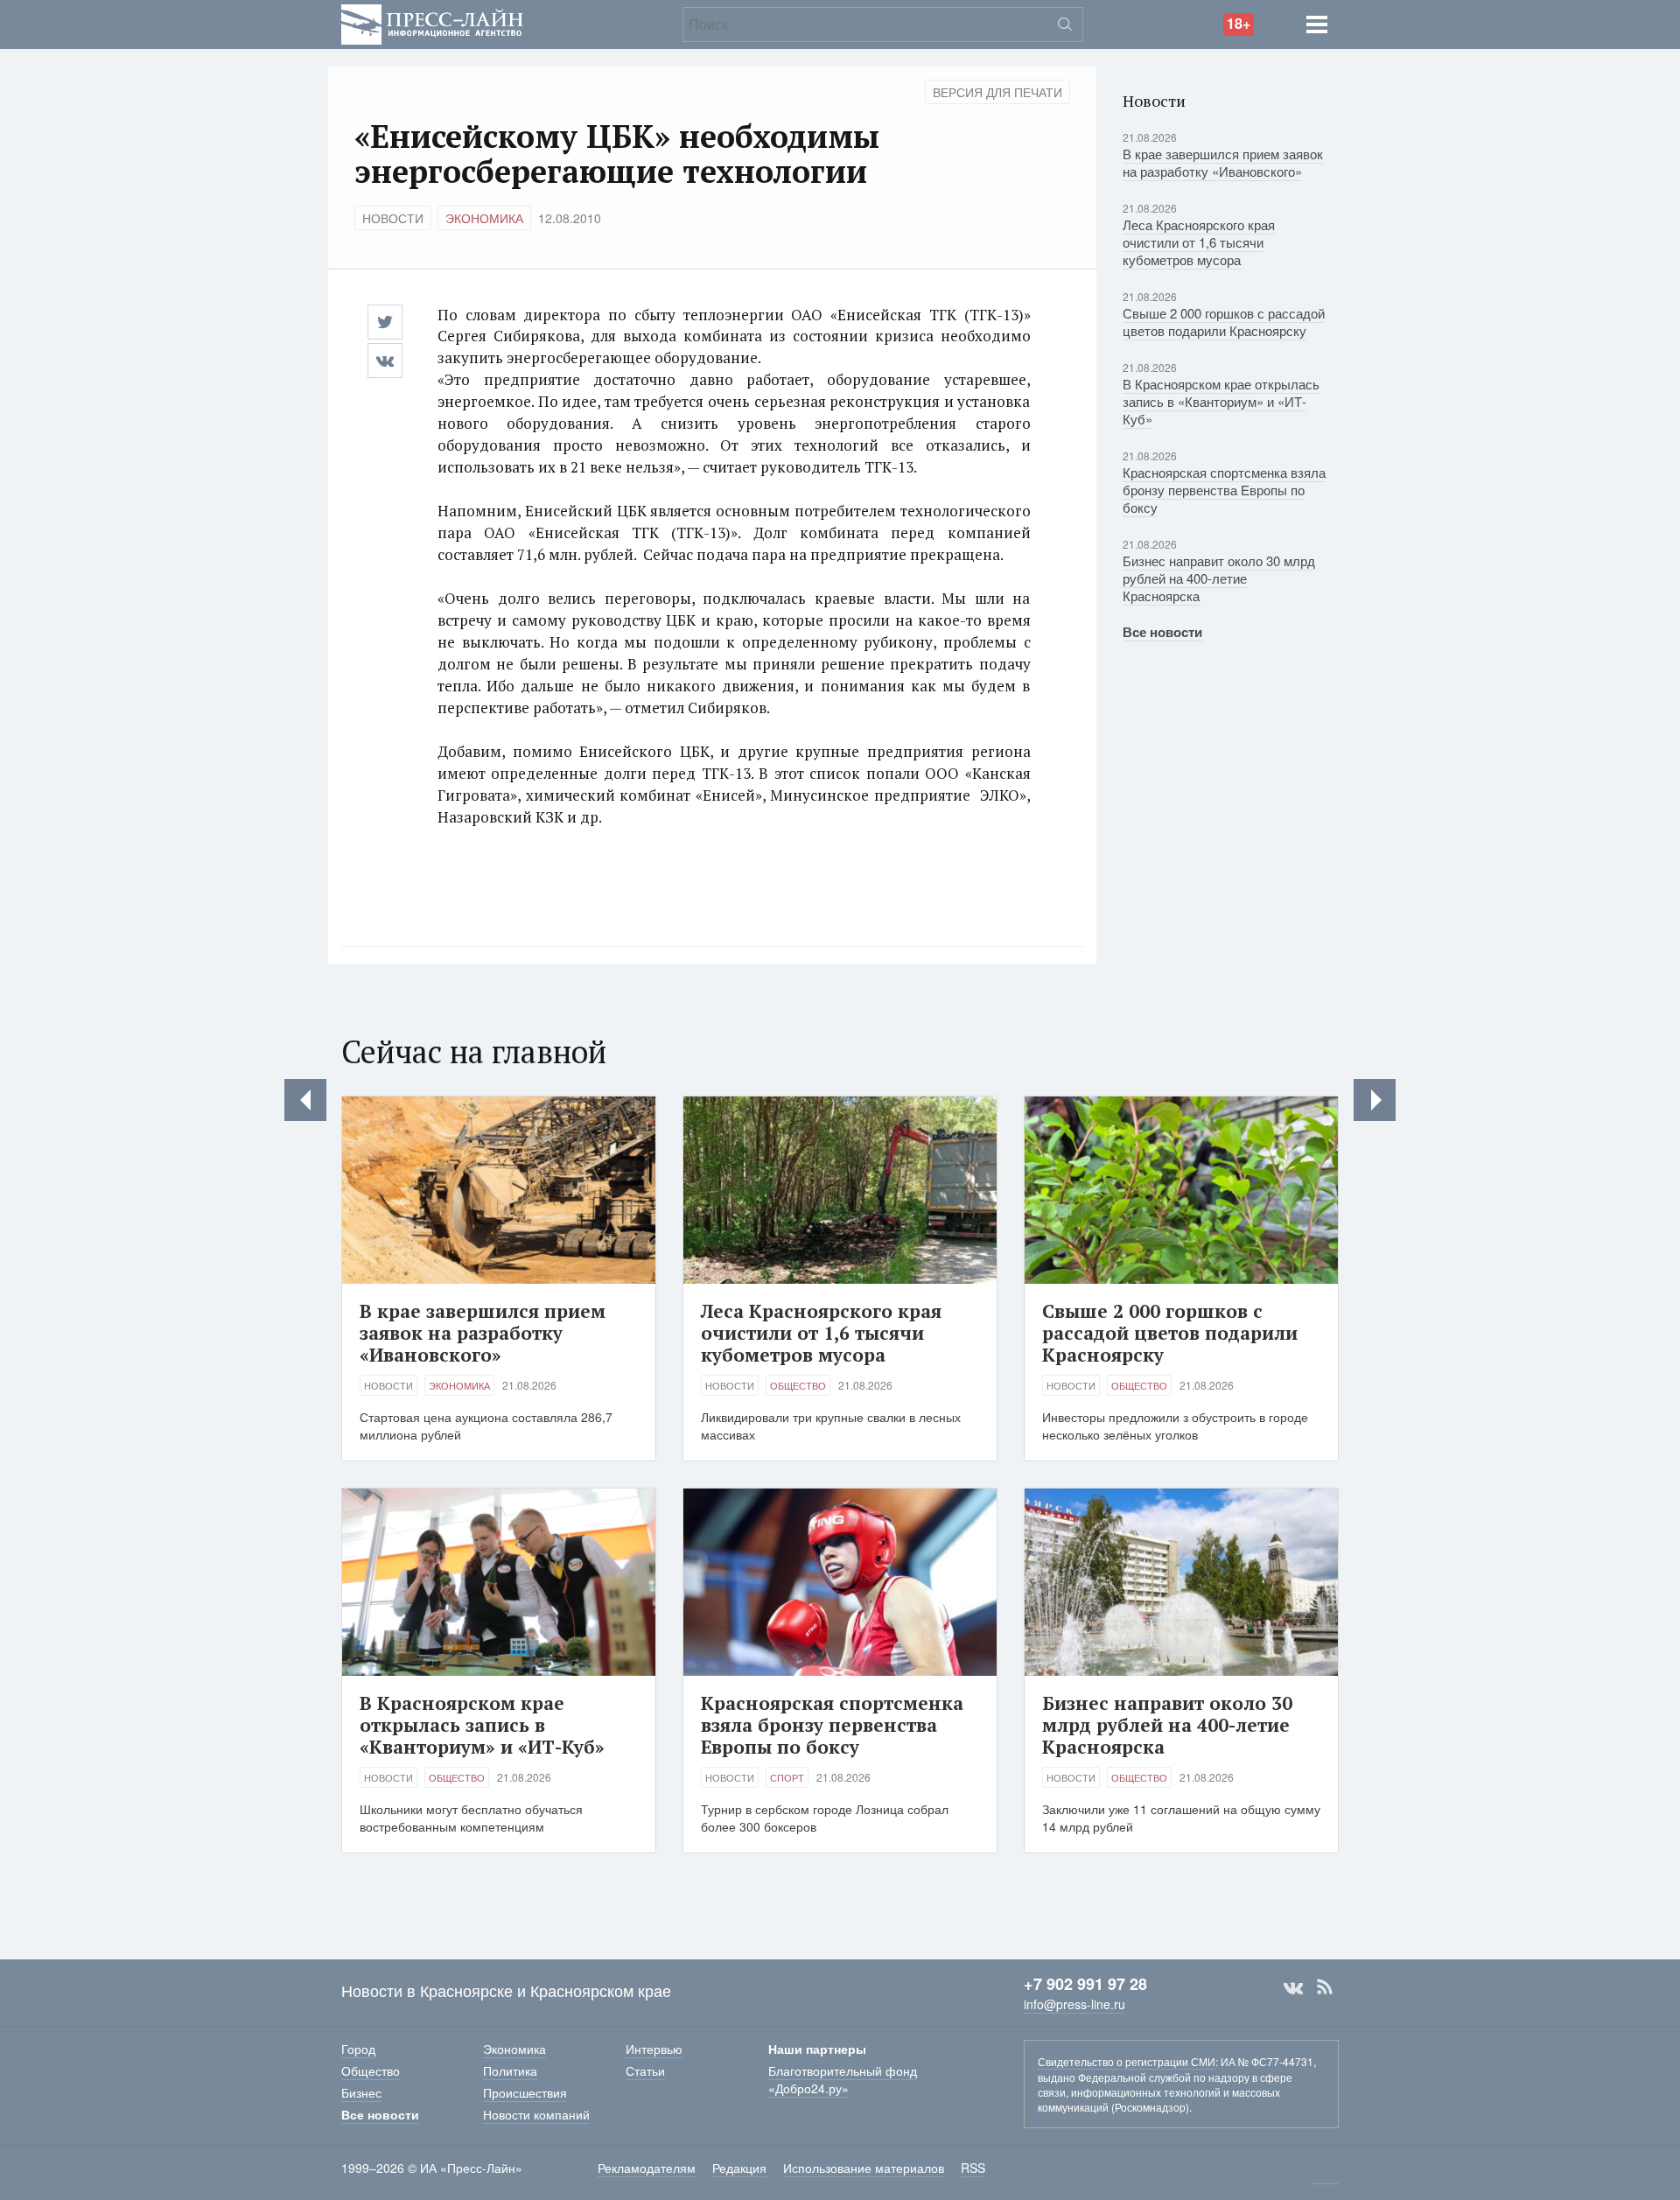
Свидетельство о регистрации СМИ (1127, 2061)
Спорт (787, 1777)
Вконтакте (1293, 1987)
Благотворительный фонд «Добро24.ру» (843, 2079)
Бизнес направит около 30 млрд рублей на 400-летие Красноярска (1219, 578)
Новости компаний (536, 2114)
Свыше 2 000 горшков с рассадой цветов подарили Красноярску (1224, 322)
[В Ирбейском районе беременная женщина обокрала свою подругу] (305, 1100)
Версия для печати (997, 92)
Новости (393, 218)
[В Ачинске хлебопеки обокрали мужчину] (1375, 1100)
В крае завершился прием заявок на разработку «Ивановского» (1223, 162)
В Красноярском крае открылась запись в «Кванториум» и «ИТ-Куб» (1221, 401)
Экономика (484, 218)
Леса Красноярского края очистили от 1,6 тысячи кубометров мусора (1199, 242)
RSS (1325, 1987)
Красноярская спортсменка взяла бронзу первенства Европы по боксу (1224, 490)
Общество (798, 1385)
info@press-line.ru (1074, 2004)
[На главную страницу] (432, 22)
